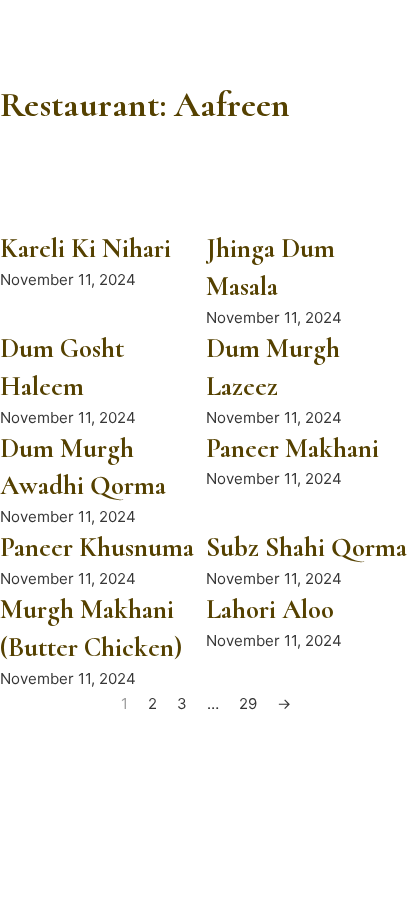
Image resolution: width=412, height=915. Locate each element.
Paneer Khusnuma (97, 547)
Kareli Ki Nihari (85, 248)
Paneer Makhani (292, 448)
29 (248, 703)
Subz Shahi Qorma (306, 547)
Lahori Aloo (270, 609)
